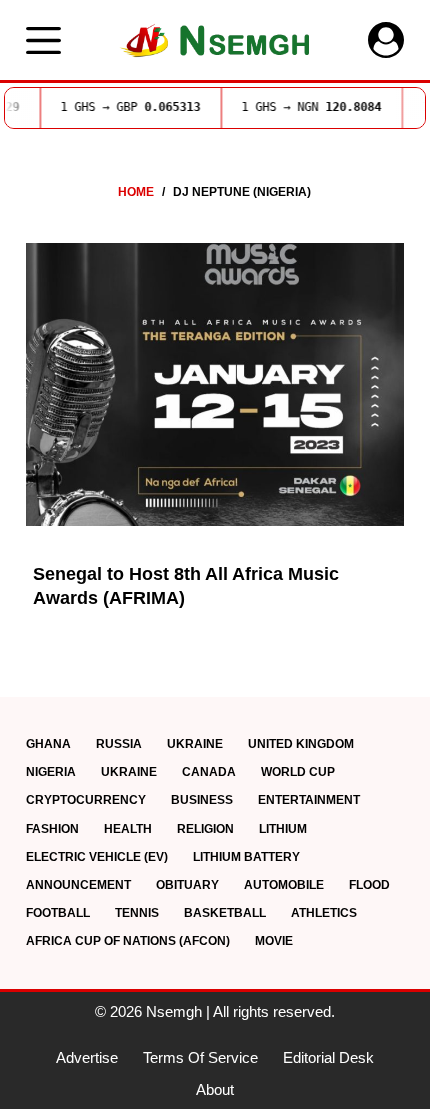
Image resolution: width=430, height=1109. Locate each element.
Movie (274, 941)
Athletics (324, 913)
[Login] (386, 40)
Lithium (283, 829)
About (215, 1089)
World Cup (298, 772)
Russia (119, 744)
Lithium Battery (246, 857)
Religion (205, 829)
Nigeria (51, 772)
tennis (137, 913)
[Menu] (43, 40)
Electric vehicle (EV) (97, 857)
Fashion (52, 829)
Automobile (284, 885)
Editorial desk (328, 1057)
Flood (369, 885)
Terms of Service (200, 1057)
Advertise (87, 1057)
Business (202, 800)
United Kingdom (301, 744)
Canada (209, 772)
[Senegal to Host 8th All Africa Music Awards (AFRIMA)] (215, 385)
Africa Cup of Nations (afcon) (128, 941)
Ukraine (195, 744)
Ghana (48, 744)
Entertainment (309, 800)
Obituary (187, 885)
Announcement (78, 885)
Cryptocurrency (86, 800)
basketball (225, 913)
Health (128, 829)
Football (58, 913)
